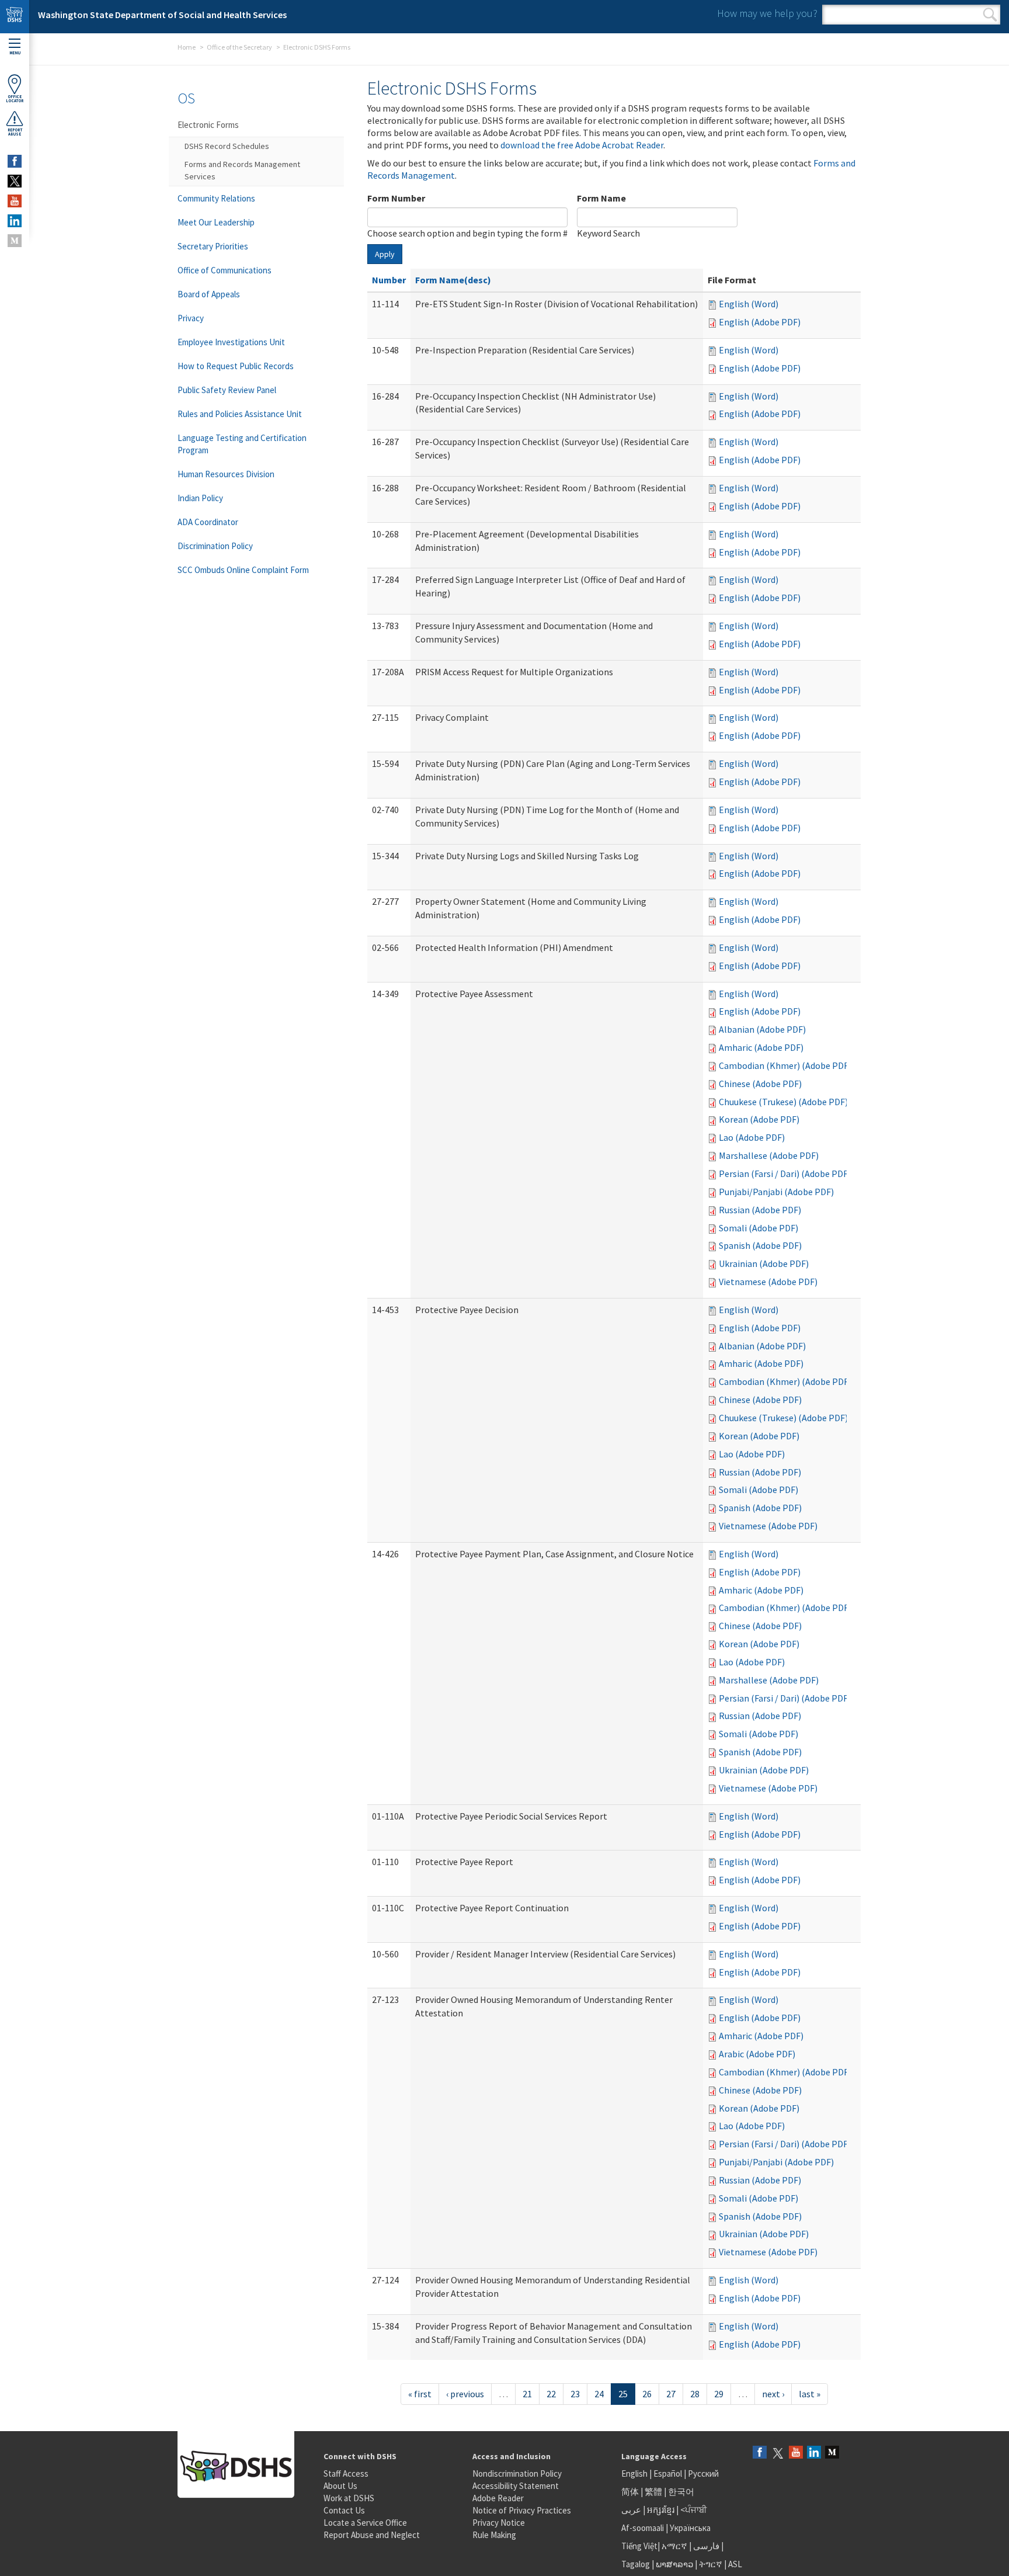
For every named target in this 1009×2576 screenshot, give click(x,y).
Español (668, 2473)
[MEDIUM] (15, 241)
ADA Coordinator (208, 522)
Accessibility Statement (516, 2486)
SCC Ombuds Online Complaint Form (243, 570)
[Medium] (832, 2453)
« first (420, 2394)
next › (773, 2394)
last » (810, 2394)
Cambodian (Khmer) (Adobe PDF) (785, 1065)
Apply (385, 254)
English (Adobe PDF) (760, 322)
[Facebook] (760, 2453)
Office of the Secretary (239, 47)
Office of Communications (225, 270)
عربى (631, 2510)
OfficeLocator (15, 99)
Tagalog (636, 2564)
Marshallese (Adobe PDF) (769, 1155)
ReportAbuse (15, 132)
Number (389, 280)
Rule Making (494, 2535)
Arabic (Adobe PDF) (757, 2054)
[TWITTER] (15, 181)
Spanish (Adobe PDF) (760, 1245)
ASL (735, 2564)
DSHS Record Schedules (227, 146)
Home (187, 47)
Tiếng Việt (639, 2546)
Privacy (191, 318)
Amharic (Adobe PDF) (761, 1047)
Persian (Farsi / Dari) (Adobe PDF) (785, 1174)
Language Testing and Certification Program (242, 444)
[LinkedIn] (814, 2453)
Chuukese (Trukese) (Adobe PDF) (783, 1102)
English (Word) (749, 304)
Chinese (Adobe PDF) (760, 1084)
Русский (703, 2473)
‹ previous (465, 2394)
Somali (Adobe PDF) (759, 1228)
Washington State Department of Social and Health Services (162, 15)
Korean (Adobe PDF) (759, 1119)
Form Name (601, 198)
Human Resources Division (226, 474)
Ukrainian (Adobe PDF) (764, 1263)
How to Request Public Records (236, 366)
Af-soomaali (643, 2528)
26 (647, 2394)
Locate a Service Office (365, 2523)
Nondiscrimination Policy (517, 2473)
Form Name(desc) (453, 280)
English (635, 2473)
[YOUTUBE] (15, 201)
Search (990, 15)
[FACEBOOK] (15, 161)
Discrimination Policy (215, 546)
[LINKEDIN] (15, 221)
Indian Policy (200, 498)
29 (719, 2394)
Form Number (396, 198)
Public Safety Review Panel (227, 390)
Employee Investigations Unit (231, 342)
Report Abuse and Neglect (372, 2535)
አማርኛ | (676, 2546)
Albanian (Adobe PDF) (762, 1029)
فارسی (705, 2546)
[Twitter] (778, 2453)
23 (575, 2394)
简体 (630, 2492)
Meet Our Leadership (216, 222)
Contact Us (344, 2510)
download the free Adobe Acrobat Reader (582, 145)
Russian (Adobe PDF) (760, 1210)
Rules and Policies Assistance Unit (240, 414)
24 (599, 2394)
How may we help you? (767, 13)
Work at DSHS (349, 2498)
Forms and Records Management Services (242, 170)
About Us (340, 2486)
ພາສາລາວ (674, 2564)
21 (527, 2394)
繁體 (654, 2492)
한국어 (681, 2492)
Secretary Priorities (213, 246)
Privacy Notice (499, 2523)
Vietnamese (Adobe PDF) (768, 1282)
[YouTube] (796, 2453)
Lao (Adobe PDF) (752, 1137)
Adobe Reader (498, 2498)
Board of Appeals (209, 294)
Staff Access (346, 2473)
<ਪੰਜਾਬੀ (694, 2510)
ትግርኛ (711, 2564)
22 (551, 2394)
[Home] (15, 17)
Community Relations (216, 198)
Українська (690, 2528)
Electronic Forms (208, 125)
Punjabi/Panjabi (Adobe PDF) (776, 1192)
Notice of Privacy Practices (522, 2510)
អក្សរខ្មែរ (661, 2510)
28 (695, 2394)
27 (671, 2394)
